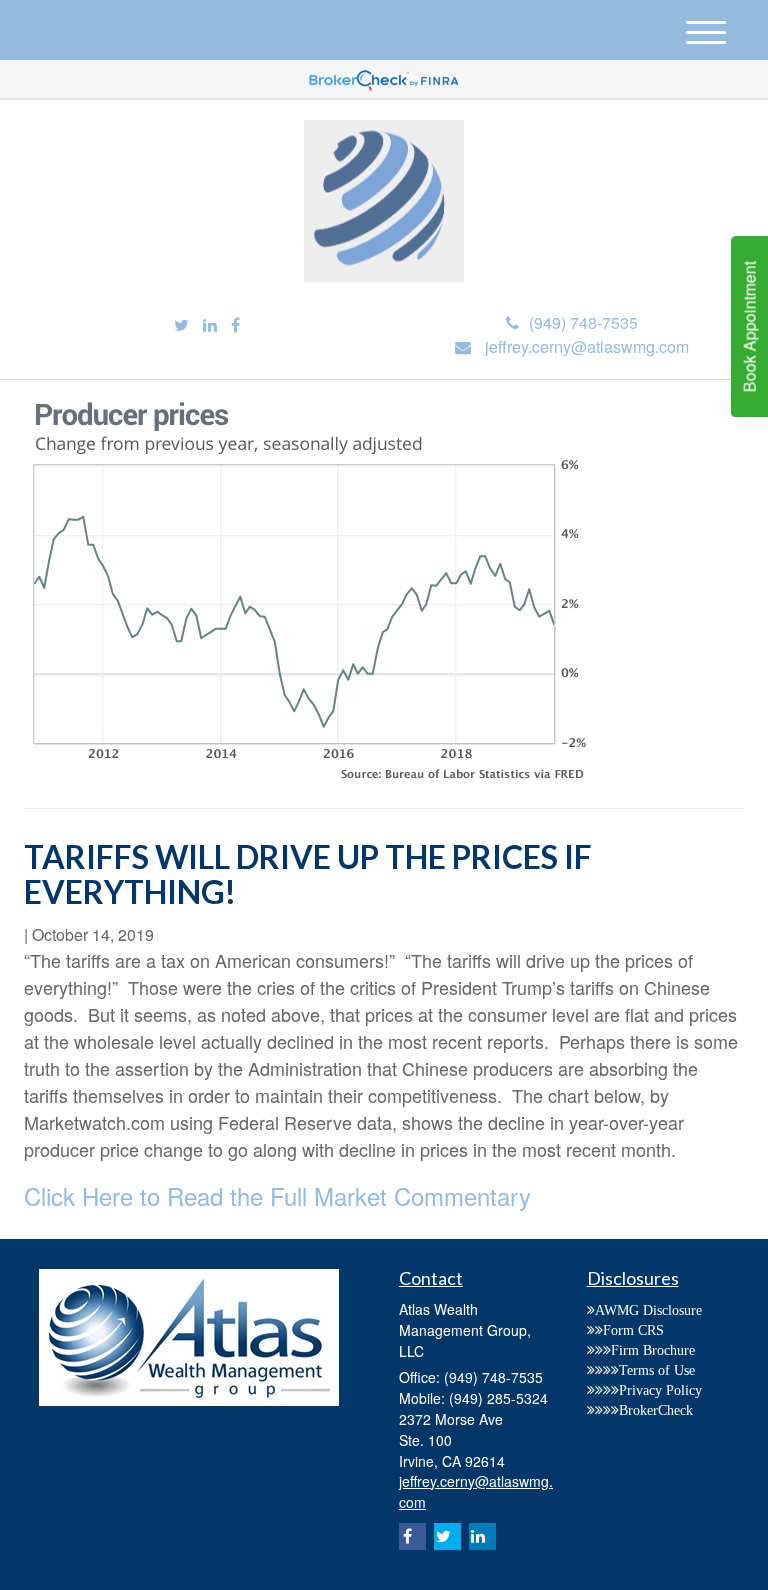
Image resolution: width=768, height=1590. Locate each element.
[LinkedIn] (210, 325)
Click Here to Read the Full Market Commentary (277, 1195)
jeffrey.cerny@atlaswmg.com (587, 346)
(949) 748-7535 (583, 322)
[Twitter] (181, 325)
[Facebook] (235, 325)
